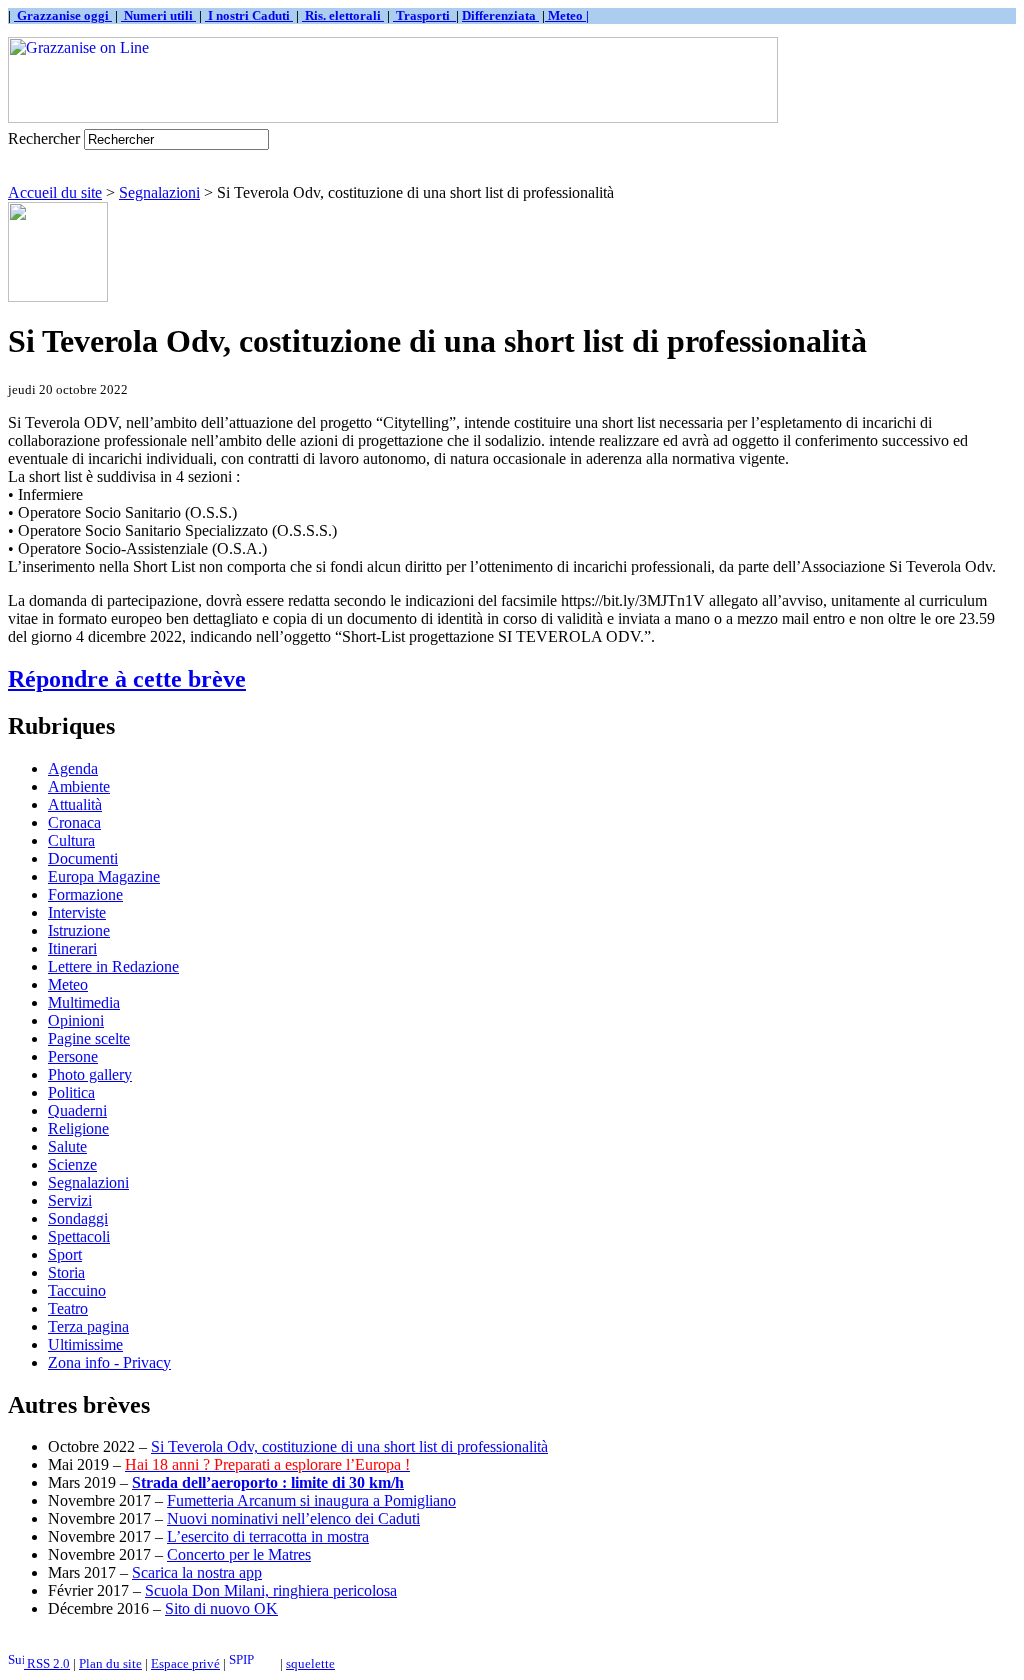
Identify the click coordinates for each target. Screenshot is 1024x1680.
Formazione (85, 894)
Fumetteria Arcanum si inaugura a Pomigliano (311, 1500)
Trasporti (424, 15)
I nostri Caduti (249, 15)
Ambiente (79, 786)
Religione (78, 1128)
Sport (65, 1254)
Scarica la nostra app (197, 1572)
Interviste (77, 912)
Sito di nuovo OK (221, 1608)
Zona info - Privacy (109, 1362)
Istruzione (79, 930)
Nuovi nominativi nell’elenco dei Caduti (293, 1518)
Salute (67, 1146)
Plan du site (110, 1663)
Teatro (68, 1308)
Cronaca (74, 822)
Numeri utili (158, 15)
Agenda (73, 768)
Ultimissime (85, 1344)
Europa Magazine (104, 876)
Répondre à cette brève (127, 679)
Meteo (68, 984)
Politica (71, 1092)
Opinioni (76, 1020)
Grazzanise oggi (63, 15)
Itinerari (72, 948)
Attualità (75, 804)
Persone (73, 1056)
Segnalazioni (159, 192)
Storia (66, 1272)
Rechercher (44, 138)
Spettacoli (79, 1236)
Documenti (83, 858)
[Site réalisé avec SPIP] (253, 1663)
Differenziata (500, 15)
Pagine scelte (89, 1038)
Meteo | (567, 15)
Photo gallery (90, 1074)
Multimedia (84, 1002)
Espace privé (185, 1663)
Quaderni (77, 1110)
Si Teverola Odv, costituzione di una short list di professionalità (349, 1446)
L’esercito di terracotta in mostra (268, 1536)
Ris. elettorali (343, 15)
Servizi (70, 1200)
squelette (310, 1663)
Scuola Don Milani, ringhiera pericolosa (271, 1590)
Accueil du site (55, 192)
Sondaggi (78, 1218)
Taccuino (77, 1290)
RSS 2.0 (47, 1663)
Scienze (72, 1164)
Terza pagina (88, 1326)
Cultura (71, 840)
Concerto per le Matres (239, 1554)
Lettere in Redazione (113, 966)
